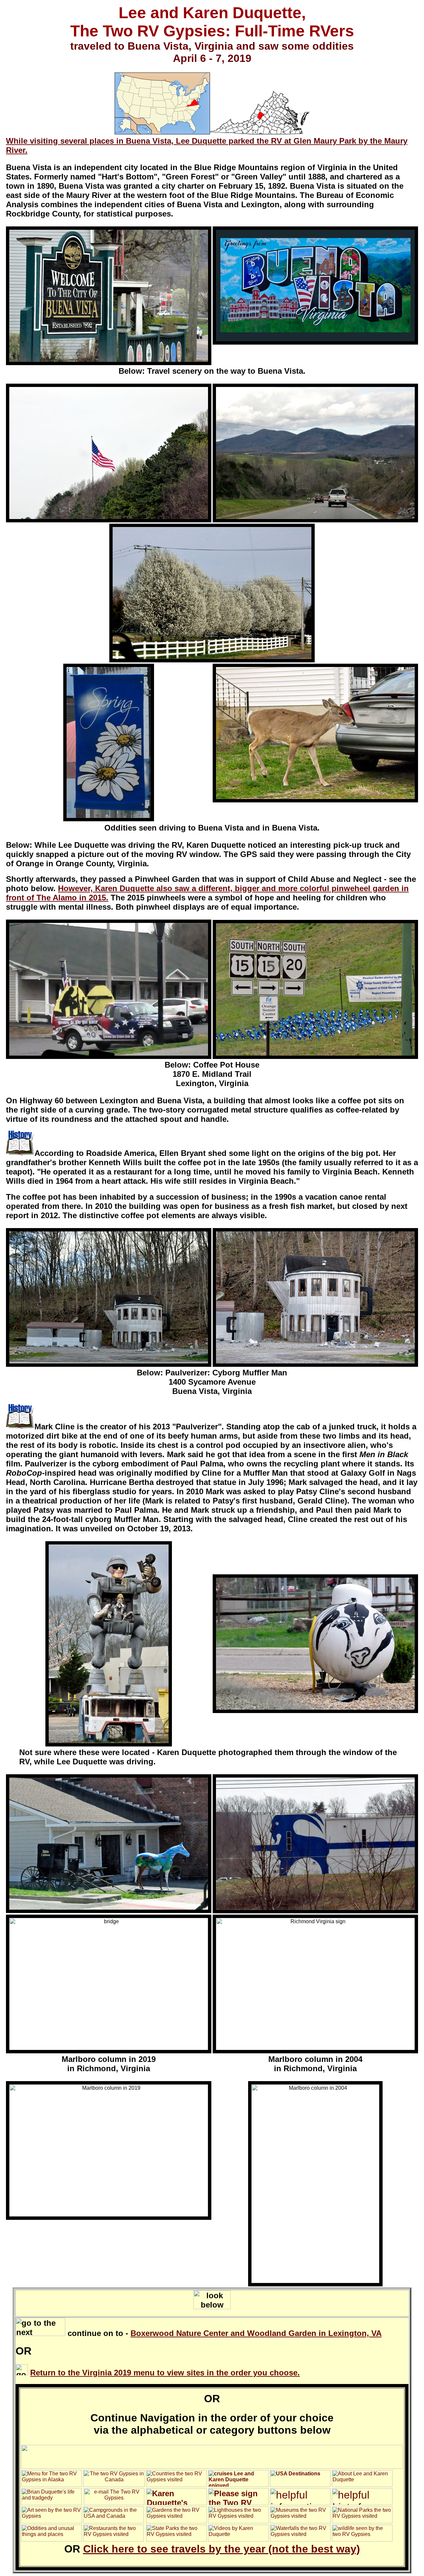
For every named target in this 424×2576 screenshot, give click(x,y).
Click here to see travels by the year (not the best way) (222, 2549)
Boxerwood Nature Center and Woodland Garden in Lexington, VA (256, 2333)
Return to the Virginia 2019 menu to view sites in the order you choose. (165, 2373)
